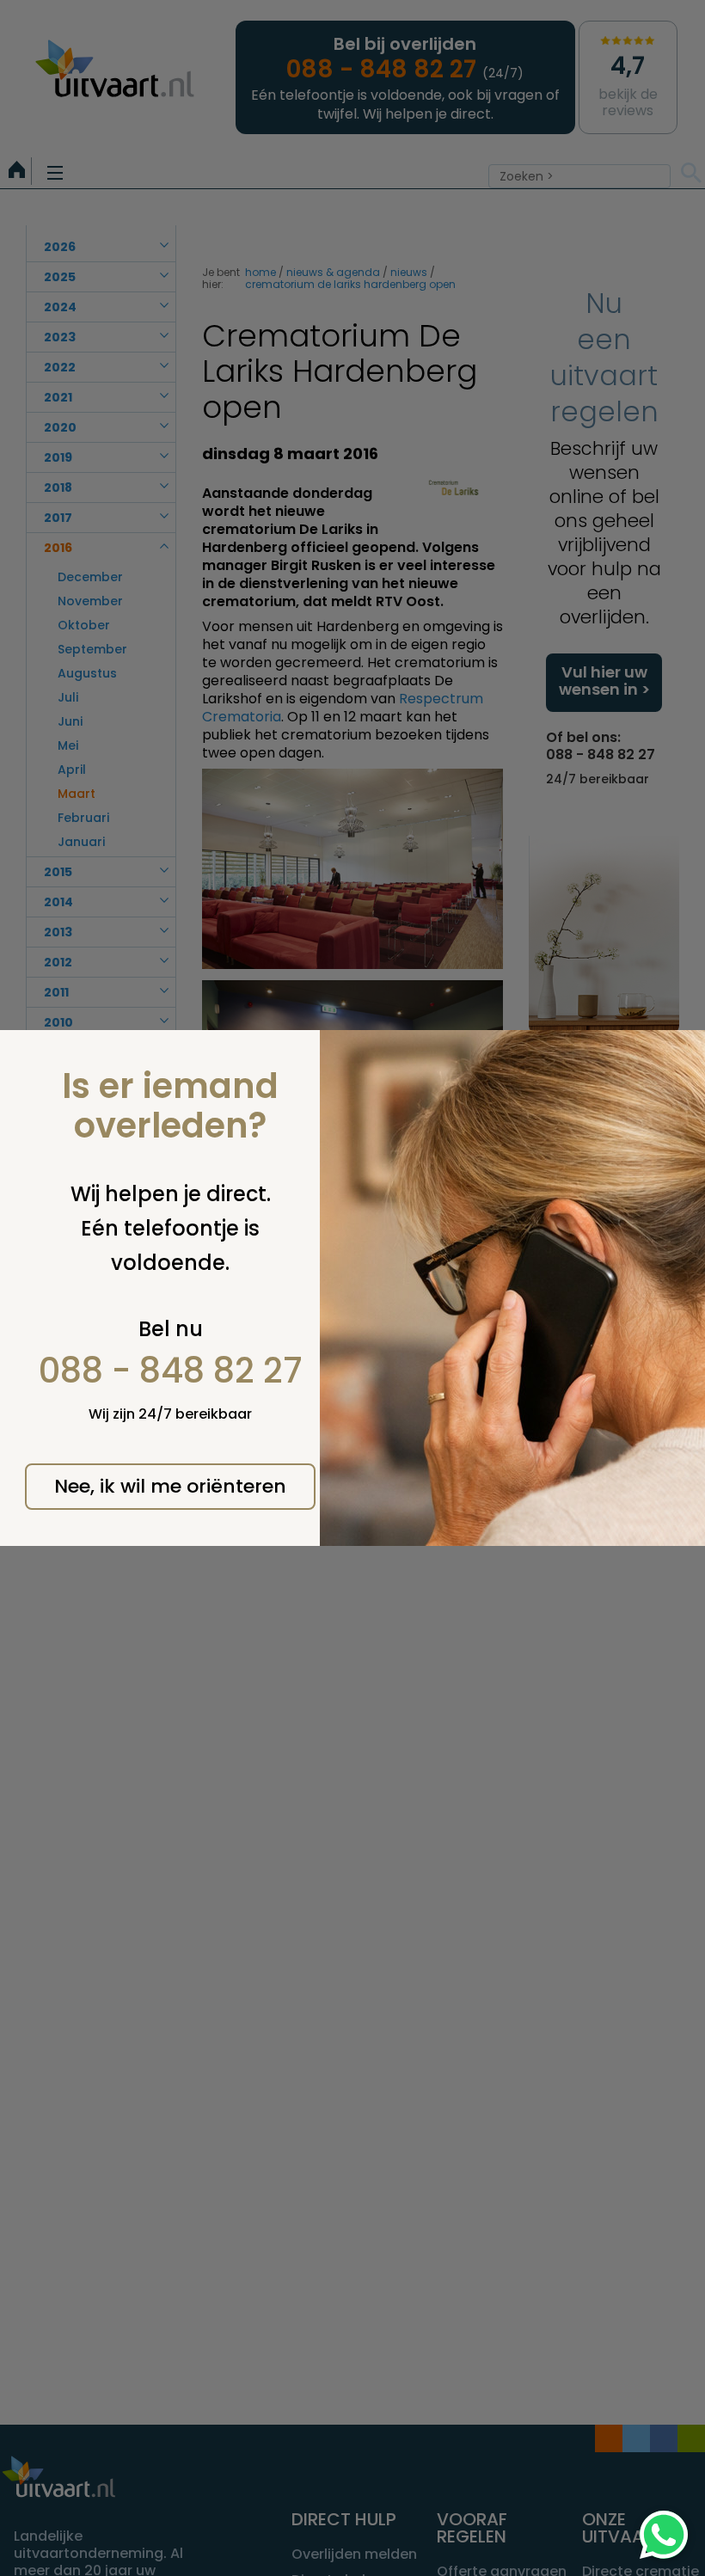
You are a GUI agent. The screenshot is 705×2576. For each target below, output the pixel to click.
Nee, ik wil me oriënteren (170, 1486)
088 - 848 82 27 (171, 1371)
